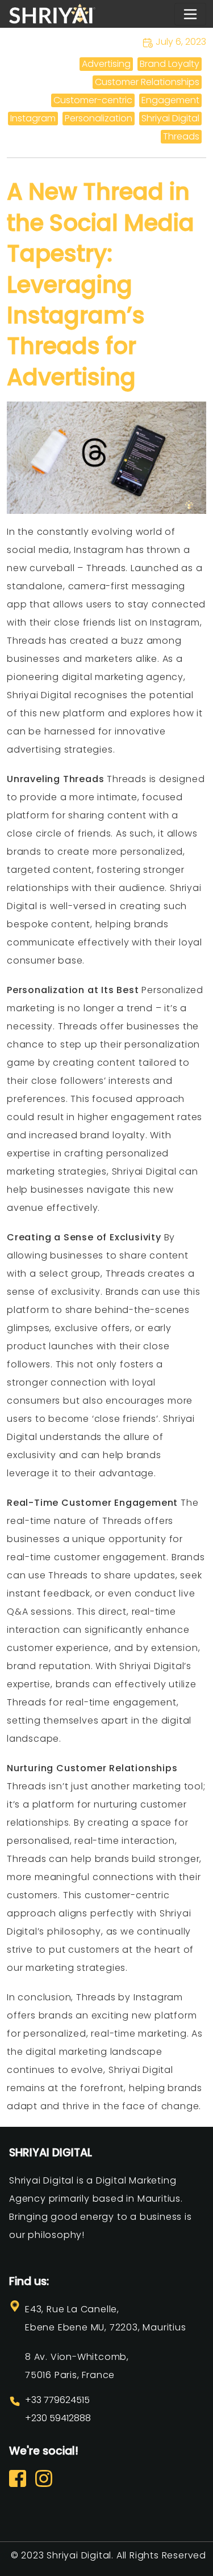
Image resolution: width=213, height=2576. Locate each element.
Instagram (33, 118)
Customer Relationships (147, 82)
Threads (181, 136)
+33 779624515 (57, 2400)
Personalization (99, 118)
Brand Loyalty (170, 64)
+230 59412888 (58, 2418)
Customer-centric (93, 100)
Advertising (106, 64)
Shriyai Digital (170, 118)
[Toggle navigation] (190, 14)
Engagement (170, 100)
